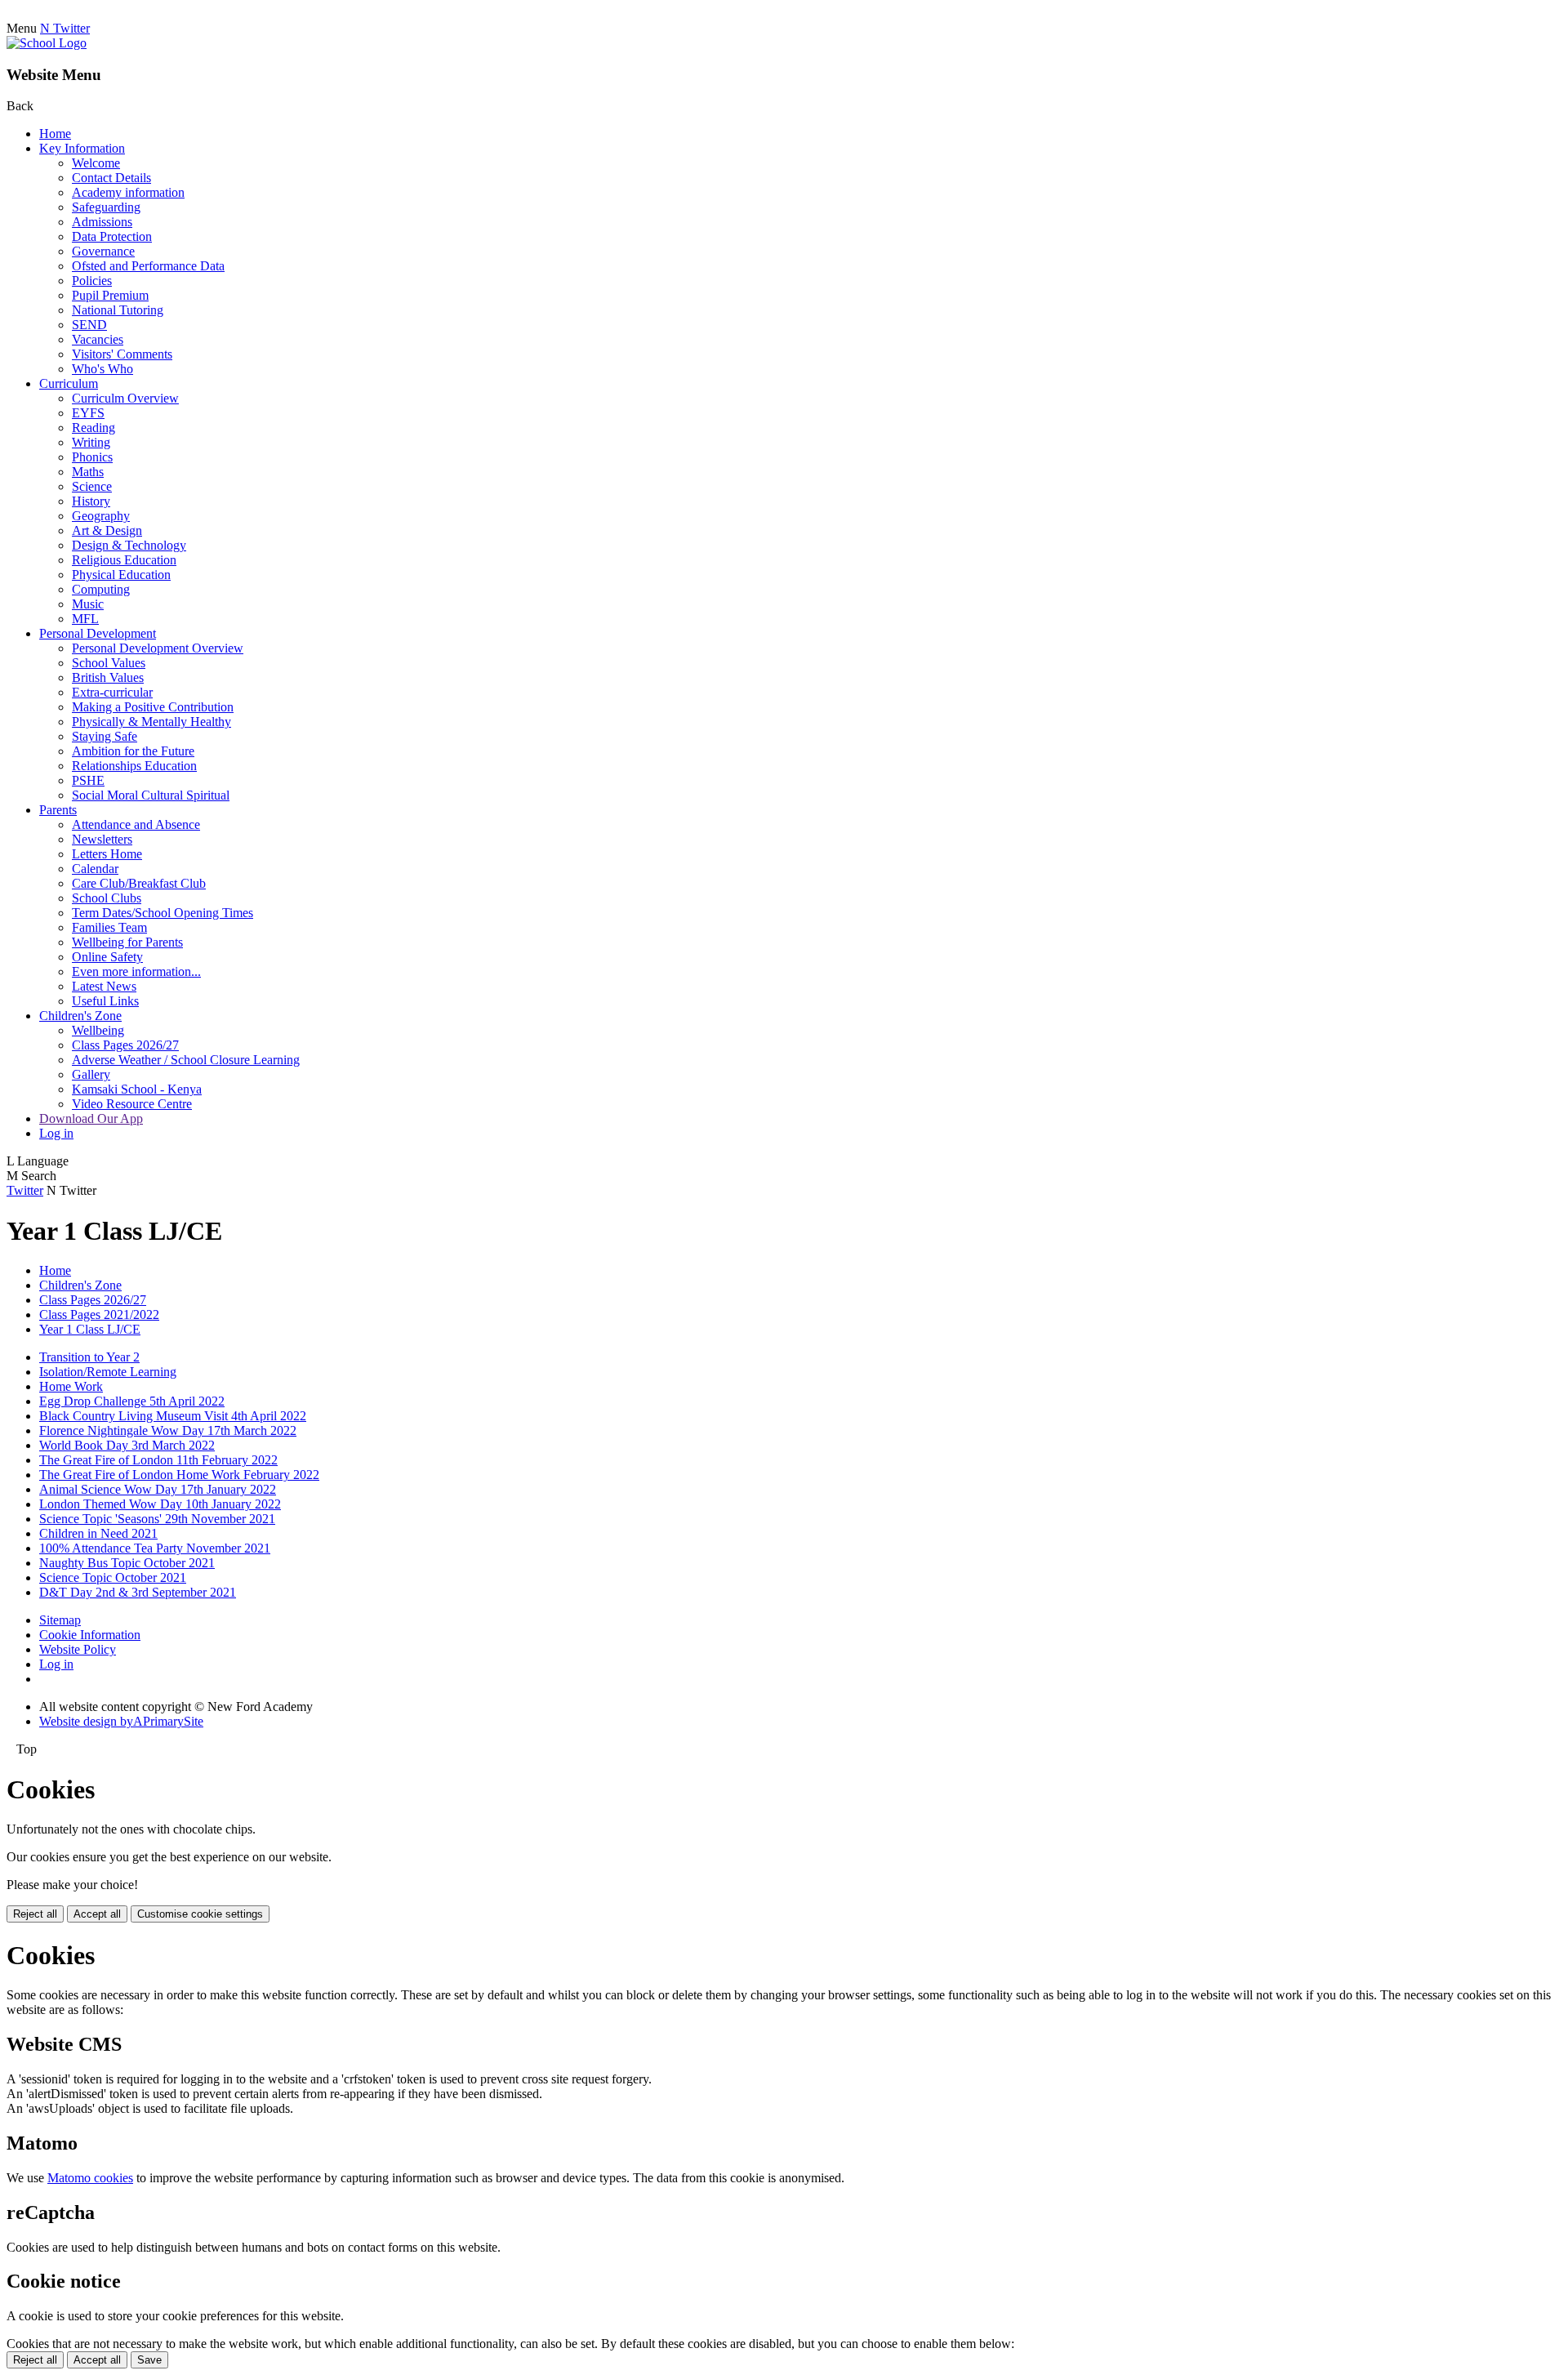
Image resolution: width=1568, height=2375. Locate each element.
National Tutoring (118, 310)
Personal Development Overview (158, 648)
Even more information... (136, 971)
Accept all (97, 1914)
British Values (108, 677)
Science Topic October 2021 (113, 1577)
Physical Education (121, 575)
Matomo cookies (90, 2178)
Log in (56, 1133)
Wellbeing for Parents (127, 942)
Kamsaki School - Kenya (137, 1089)
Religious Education (124, 560)
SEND (89, 325)
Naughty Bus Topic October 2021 (127, 1563)
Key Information (82, 148)
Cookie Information (90, 1635)
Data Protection (112, 236)
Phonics (92, 457)
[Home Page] (47, 43)
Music (88, 604)
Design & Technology (129, 545)
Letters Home (107, 854)
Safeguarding (106, 207)
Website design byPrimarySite (121, 1721)
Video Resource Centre (132, 1104)
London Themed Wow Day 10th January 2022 (160, 1504)
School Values (109, 663)
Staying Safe (105, 736)
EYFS (88, 413)
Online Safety (107, 957)
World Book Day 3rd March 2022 (127, 1445)
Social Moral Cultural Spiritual (151, 795)
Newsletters (102, 839)
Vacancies (98, 339)
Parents (58, 810)
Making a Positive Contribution (153, 707)
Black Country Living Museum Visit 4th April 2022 (173, 1416)
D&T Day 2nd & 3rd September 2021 (138, 1592)
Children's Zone (80, 1016)
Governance (103, 251)
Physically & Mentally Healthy (151, 722)
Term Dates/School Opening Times (163, 913)
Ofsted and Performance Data (148, 266)
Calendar (95, 869)
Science (92, 486)
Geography (101, 516)
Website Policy (78, 1649)
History (91, 501)
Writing (91, 442)
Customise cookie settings (200, 1914)
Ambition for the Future (133, 751)
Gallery (91, 1074)
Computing (101, 589)
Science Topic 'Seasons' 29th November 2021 (157, 1519)
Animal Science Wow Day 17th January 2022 (158, 1489)
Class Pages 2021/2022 (99, 1314)
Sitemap (60, 1620)
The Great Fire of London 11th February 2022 (158, 1460)
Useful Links (105, 1001)
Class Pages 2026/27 (125, 1045)
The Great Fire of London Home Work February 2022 (179, 1475)
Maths (88, 472)
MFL (85, 619)
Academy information (128, 192)
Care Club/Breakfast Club (139, 883)
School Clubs (107, 898)
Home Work (71, 1386)
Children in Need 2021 (98, 1533)
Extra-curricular (112, 692)
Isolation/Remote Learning (108, 1372)
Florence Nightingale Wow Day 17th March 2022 (168, 1430)
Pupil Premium (110, 295)
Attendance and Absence (136, 824)
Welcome (96, 163)
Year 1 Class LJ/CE (90, 1329)
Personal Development (98, 633)
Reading (94, 428)
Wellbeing (98, 1030)
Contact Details (111, 178)
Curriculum (69, 383)
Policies (92, 281)
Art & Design (107, 530)
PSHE (88, 780)
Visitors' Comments (122, 354)
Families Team (109, 927)
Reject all (35, 1914)
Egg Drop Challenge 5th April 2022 (132, 1401)
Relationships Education (134, 766)
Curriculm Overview (125, 398)
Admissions (102, 222)
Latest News (104, 986)
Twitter (25, 1190)
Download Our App (91, 1118)
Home (55, 134)
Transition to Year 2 (89, 1357)
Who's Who (102, 369)
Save (149, 2360)
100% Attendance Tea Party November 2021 (155, 1548)
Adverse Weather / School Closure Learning (186, 1060)
